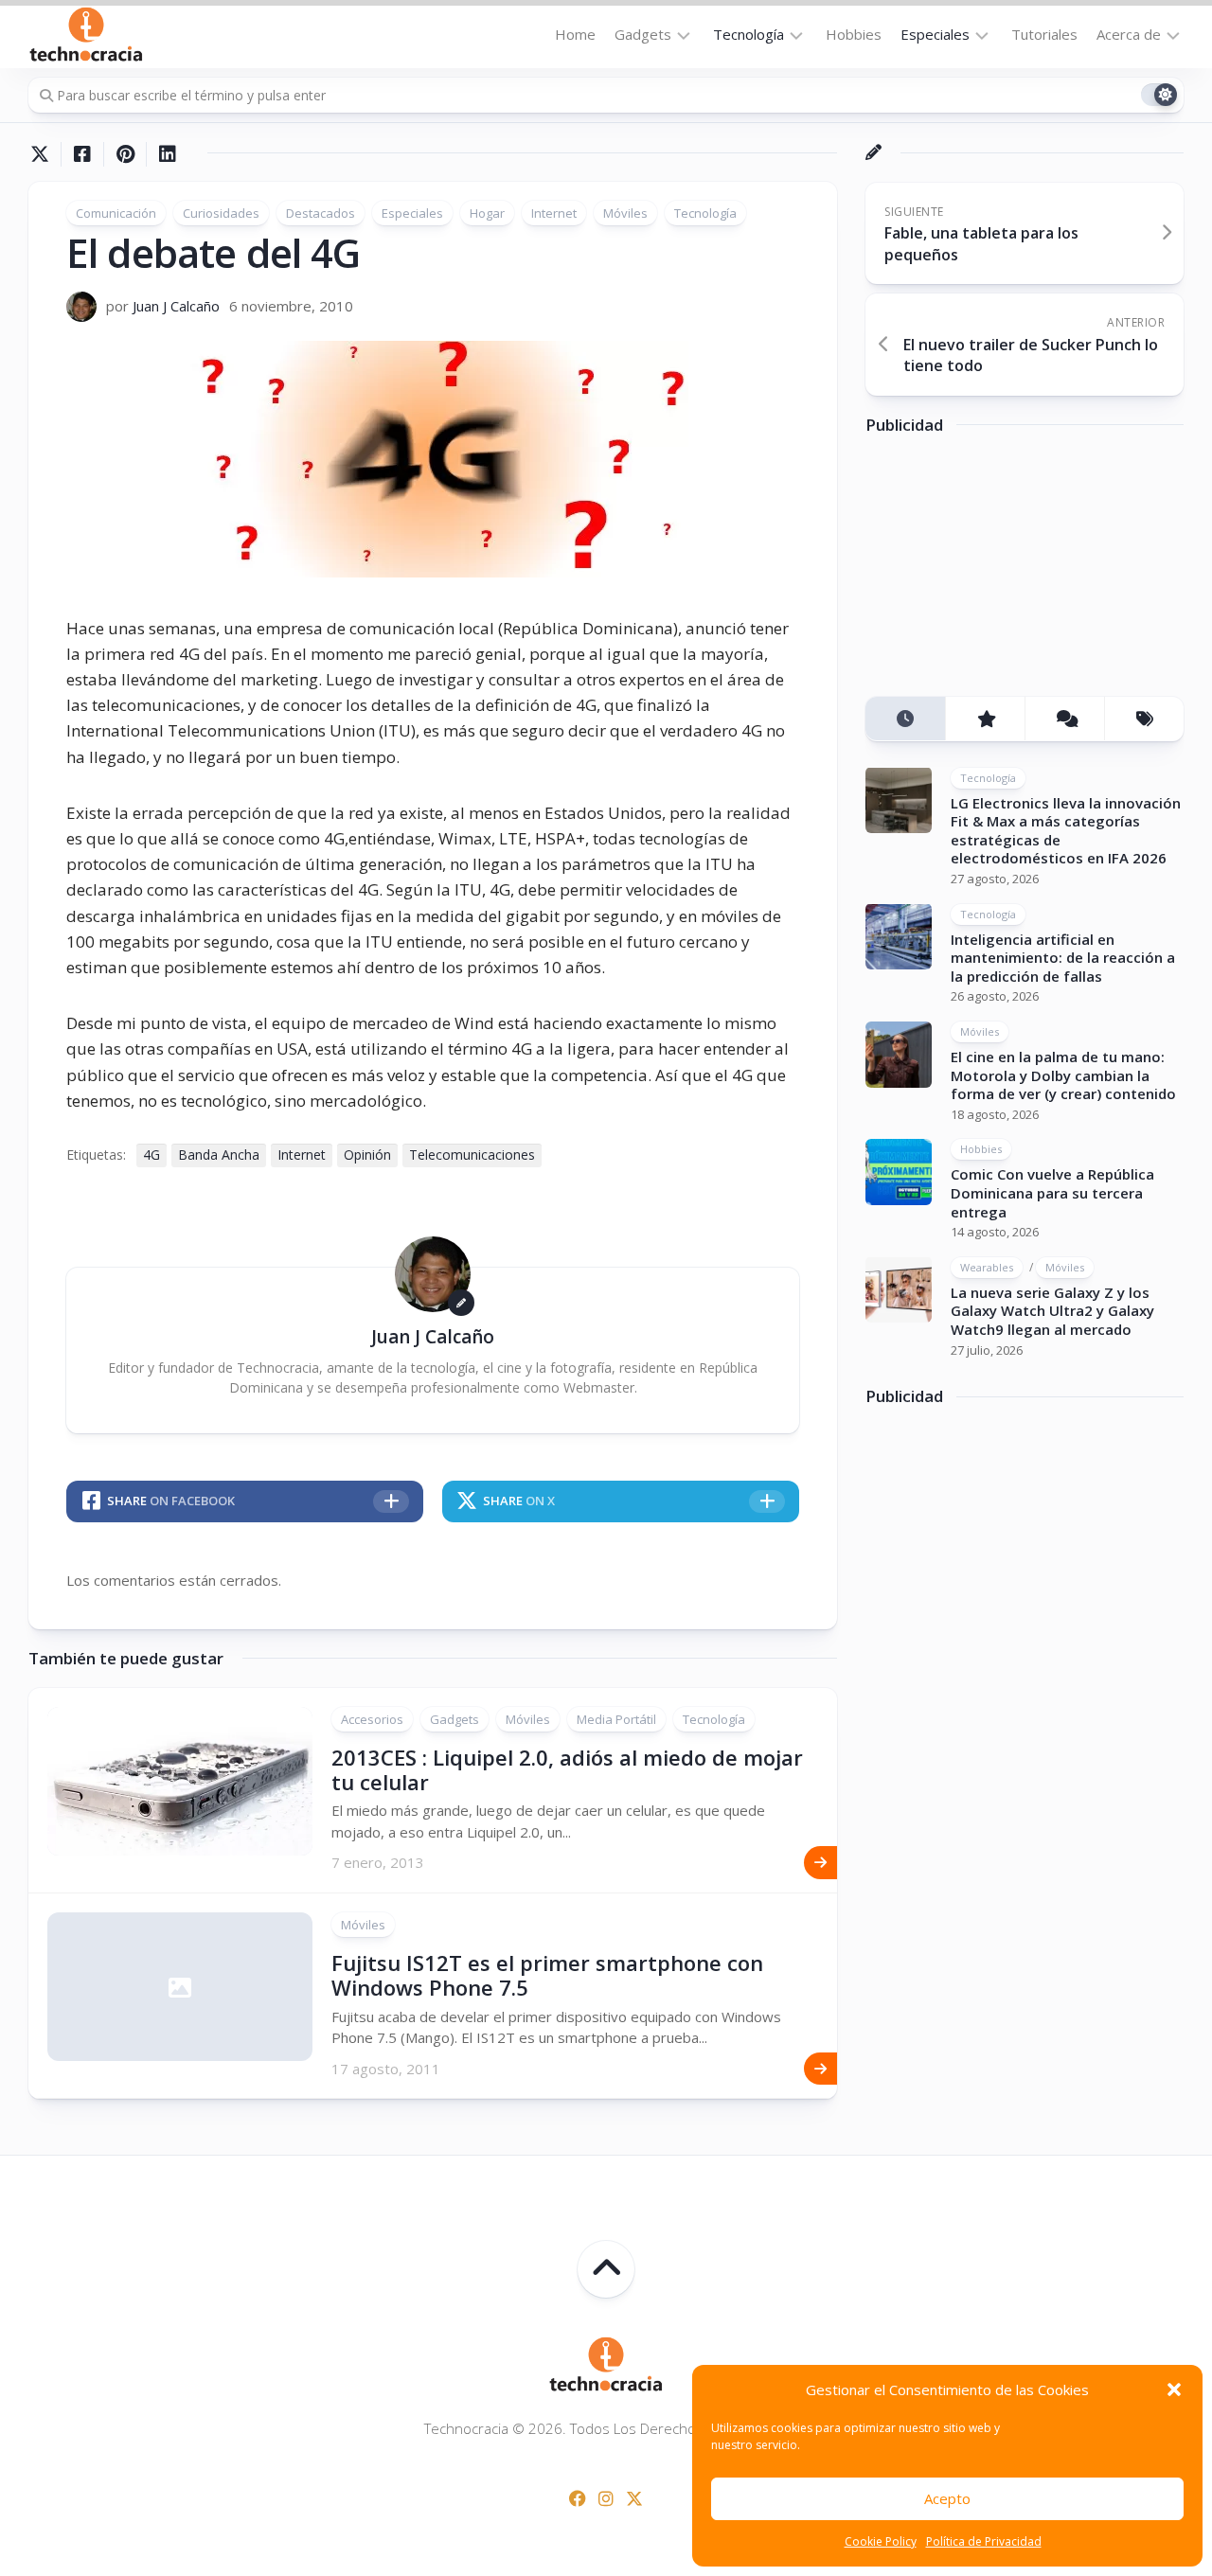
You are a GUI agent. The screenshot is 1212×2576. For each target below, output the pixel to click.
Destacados (321, 213)
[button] (1174, 2389)
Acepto (947, 2498)
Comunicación (116, 213)
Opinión (367, 1155)
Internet (554, 213)
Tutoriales (1044, 34)
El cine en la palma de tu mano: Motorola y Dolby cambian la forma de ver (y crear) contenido (1063, 1075)
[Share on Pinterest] (125, 154)
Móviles (625, 213)
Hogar (487, 213)
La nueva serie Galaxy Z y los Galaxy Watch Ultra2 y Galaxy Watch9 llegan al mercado (1052, 1310)
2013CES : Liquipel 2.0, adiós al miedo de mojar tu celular (567, 1769)
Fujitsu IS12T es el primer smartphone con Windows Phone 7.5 (547, 1975)
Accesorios (372, 1719)
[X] (634, 2498)
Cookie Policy (881, 2541)
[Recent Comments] (1064, 719)
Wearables (987, 1266)
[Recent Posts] (905, 719)
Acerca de (1129, 34)
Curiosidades (221, 213)
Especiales (935, 34)
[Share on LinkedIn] (167, 154)
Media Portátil (616, 1719)
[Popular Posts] (985, 719)
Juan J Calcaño (176, 306)
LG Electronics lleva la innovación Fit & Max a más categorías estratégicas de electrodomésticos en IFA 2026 (1066, 830)
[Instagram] (606, 2498)
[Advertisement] (1007, 572)
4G (151, 1155)
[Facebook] (578, 2498)
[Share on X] (45, 154)
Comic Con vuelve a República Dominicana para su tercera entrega (1052, 1192)
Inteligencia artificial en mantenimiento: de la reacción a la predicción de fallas (1063, 957)
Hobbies (854, 34)
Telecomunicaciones (472, 1155)
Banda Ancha (219, 1155)
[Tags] (1144, 719)
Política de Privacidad (984, 2541)
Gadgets (643, 34)
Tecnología (749, 34)
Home (575, 34)
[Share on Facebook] (82, 154)
